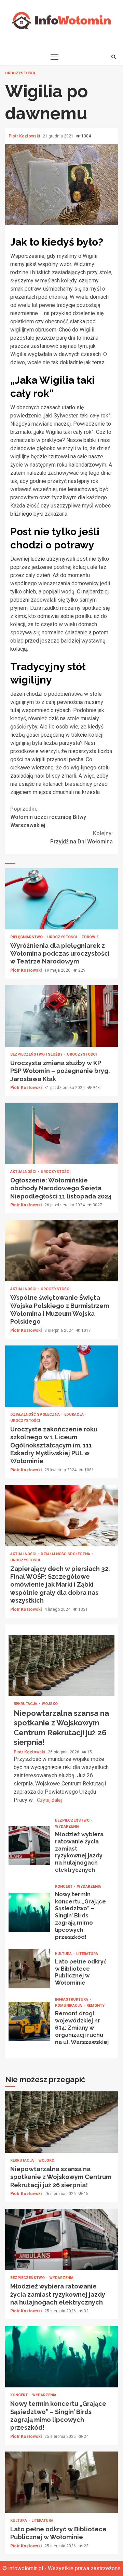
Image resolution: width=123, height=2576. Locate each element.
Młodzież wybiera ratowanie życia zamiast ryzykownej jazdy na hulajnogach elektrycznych (29, 1846)
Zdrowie (90, 937)
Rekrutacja (26, 1704)
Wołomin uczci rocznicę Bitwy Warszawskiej (48, 817)
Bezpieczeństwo (73, 1820)
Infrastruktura (72, 1999)
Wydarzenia (67, 1827)
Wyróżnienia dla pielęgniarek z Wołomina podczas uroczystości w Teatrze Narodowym (61, 899)
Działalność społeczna (36, 1415)
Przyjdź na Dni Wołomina (81, 837)
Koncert (64, 1887)
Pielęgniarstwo (27, 937)
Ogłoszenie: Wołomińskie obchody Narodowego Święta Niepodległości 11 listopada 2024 (61, 1133)
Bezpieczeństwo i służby (37, 1054)
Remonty (95, 2006)
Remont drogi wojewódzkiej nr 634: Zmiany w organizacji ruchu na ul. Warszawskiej (29, 2021)
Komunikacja (69, 2006)
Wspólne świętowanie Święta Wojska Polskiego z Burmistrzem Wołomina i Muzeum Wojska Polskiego (61, 1251)
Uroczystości (20, 73)
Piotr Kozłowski (25, 136)
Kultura (64, 1954)
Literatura (87, 1954)
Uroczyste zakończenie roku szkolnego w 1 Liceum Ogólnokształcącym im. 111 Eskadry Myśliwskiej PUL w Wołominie (61, 1376)
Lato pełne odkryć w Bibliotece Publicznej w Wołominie (29, 1969)
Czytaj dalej (49, 1800)
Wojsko (50, 1704)
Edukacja (74, 1415)
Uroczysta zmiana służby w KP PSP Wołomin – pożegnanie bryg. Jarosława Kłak (61, 1016)
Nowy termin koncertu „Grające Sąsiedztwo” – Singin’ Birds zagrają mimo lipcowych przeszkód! (29, 1912)
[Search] (114, 57)
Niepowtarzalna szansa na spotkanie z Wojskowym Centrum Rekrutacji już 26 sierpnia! (61, 1665)
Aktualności (24, 1172)
